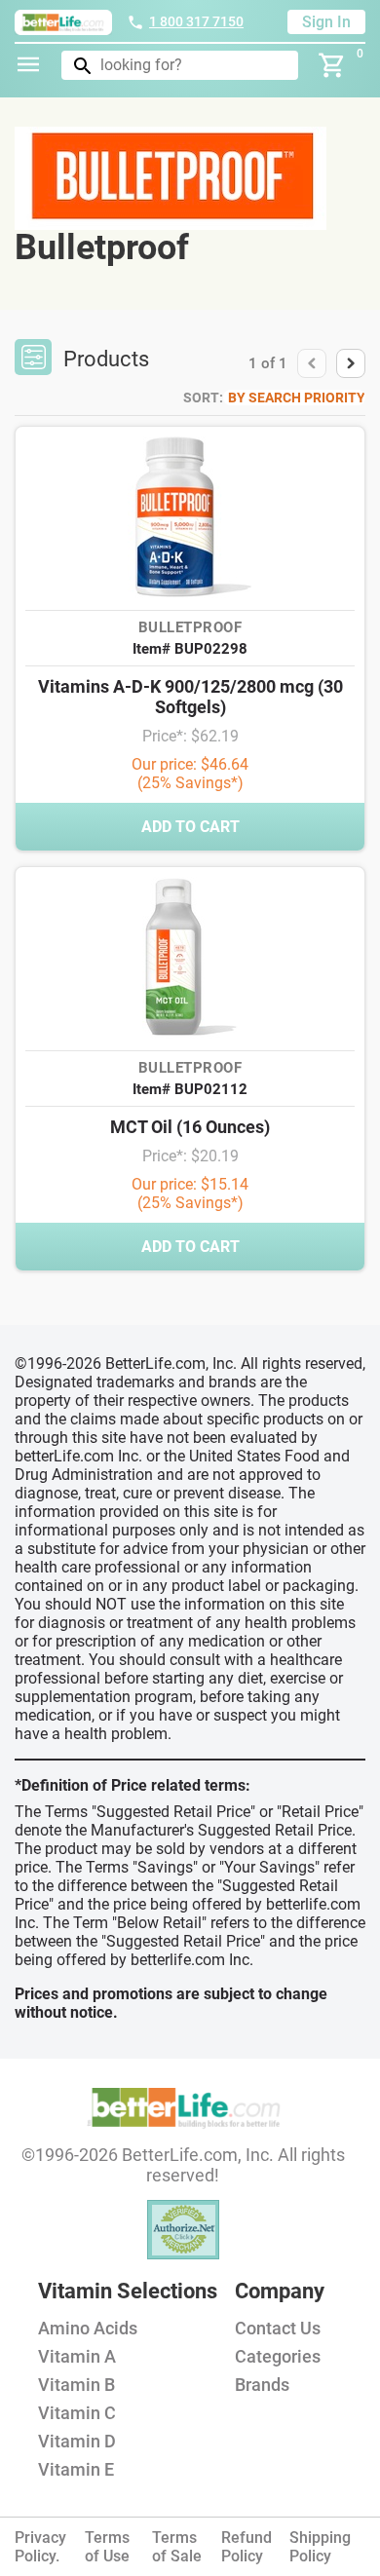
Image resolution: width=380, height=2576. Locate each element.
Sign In (326, 22)
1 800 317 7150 (196, 21)
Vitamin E (76, 2469)
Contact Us (278, 2328)
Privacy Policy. (40, 2547)
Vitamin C (77, 2413)
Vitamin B (76, 2385)
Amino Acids (88, 2328)
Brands (262, 2385)
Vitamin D (77, 2441)
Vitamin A (77, 2356)
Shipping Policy (320, 2547)
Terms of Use (107, 2547)
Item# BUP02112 (190, 1089)
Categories (278, 2356)
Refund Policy (247, 2547)
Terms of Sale (177, 2547)
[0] (332, 65)
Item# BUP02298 (190, 649)
